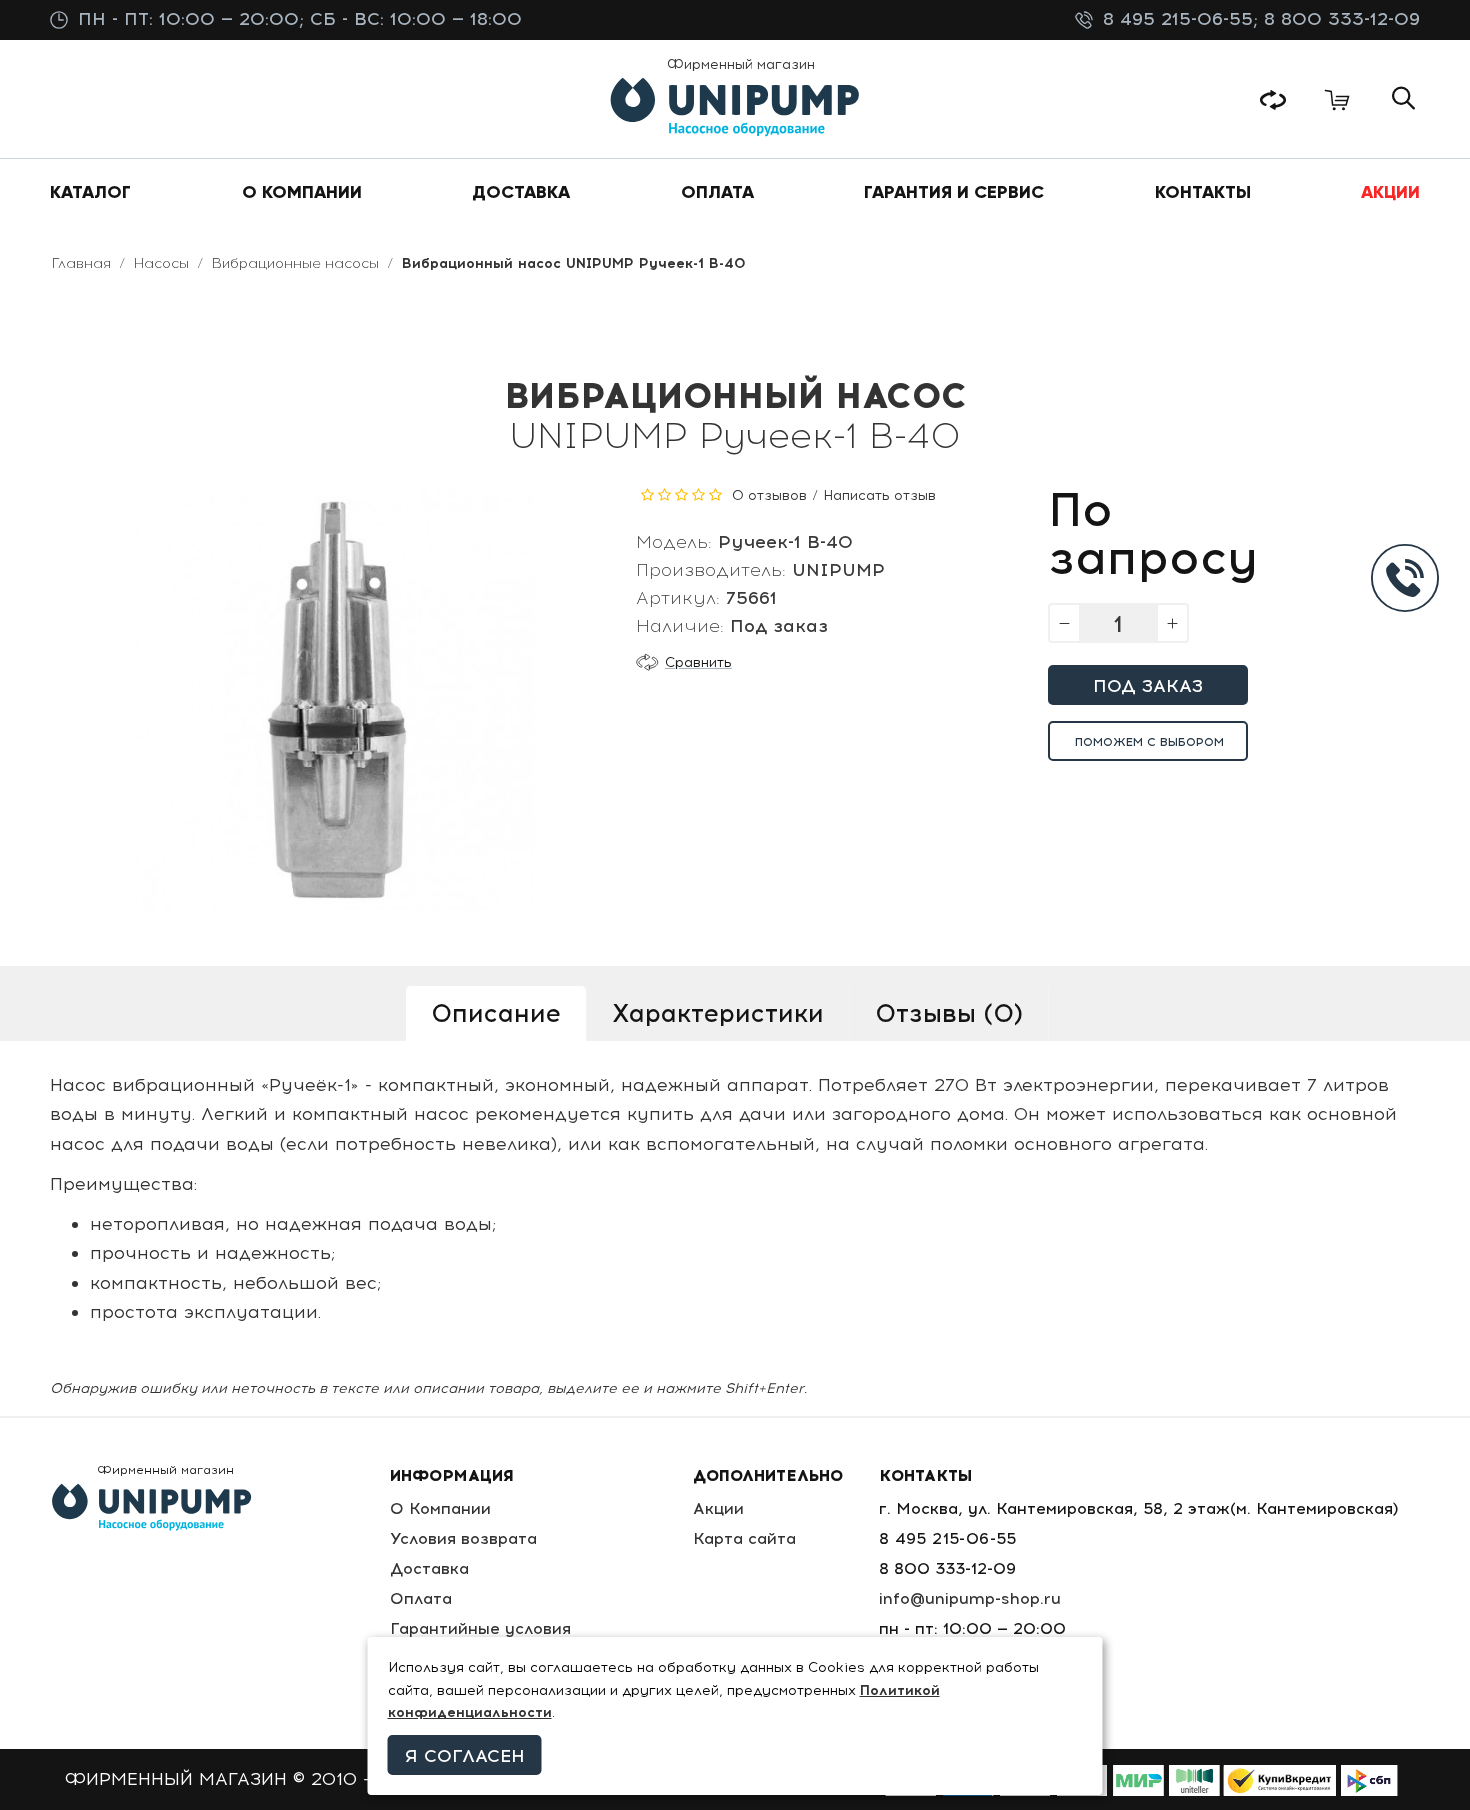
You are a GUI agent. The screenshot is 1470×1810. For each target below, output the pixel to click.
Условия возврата (463, 1538)
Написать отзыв (879, 495)
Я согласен (465, 1756)
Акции (718, 1508)
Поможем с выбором (1149, 742)
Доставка (429, 1568)
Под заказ (1148, 686)
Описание (496, 1013)
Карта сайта (744, 1538)
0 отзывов (769, 495)
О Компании (440, 1508)
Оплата (421, 1598)
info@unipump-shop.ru (970, 1598)
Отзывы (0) (949, 1013)
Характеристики (718, 1013)
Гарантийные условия (480, 1628)
